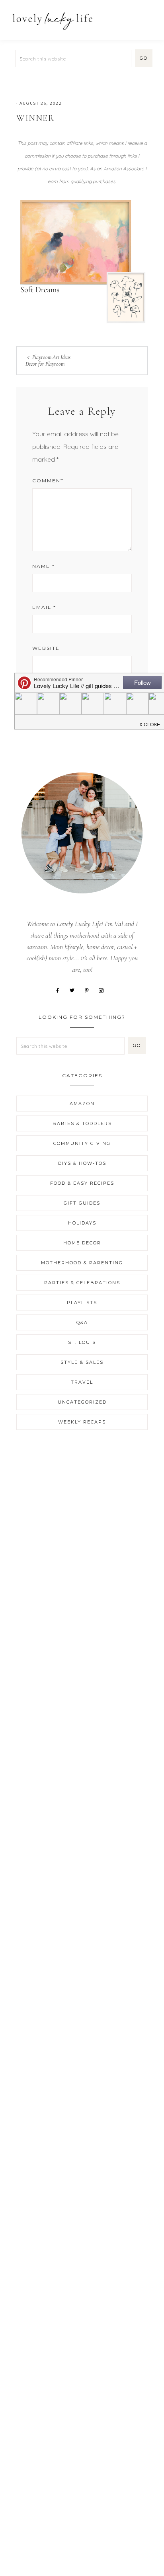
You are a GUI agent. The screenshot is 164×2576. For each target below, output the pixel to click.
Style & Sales (82, 1362)
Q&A (82, 1322)
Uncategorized (82, 1402)
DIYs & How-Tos (82, 1163)
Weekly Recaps (82, 1422)
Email (44, 607)
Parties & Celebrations (82, 1283)
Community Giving (82, 1143)
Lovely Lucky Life (53, 21)
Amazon (82, 1104)
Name (44, 566)
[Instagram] (104, 990)
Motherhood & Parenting (82, 1263)
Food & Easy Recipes (82, 1183)
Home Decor (82, 1243)
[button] (148, 17)
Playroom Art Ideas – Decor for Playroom (50, 361)
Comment (48, 481)
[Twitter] (75, 990)
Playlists (82, 1303)
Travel (82, 1382)
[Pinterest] (90, 990)
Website (46, 648)
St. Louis (82, 1342)
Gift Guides (82, 1203)
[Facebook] (60, 990)
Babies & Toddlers (82, 1123)
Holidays (82, 1223)
